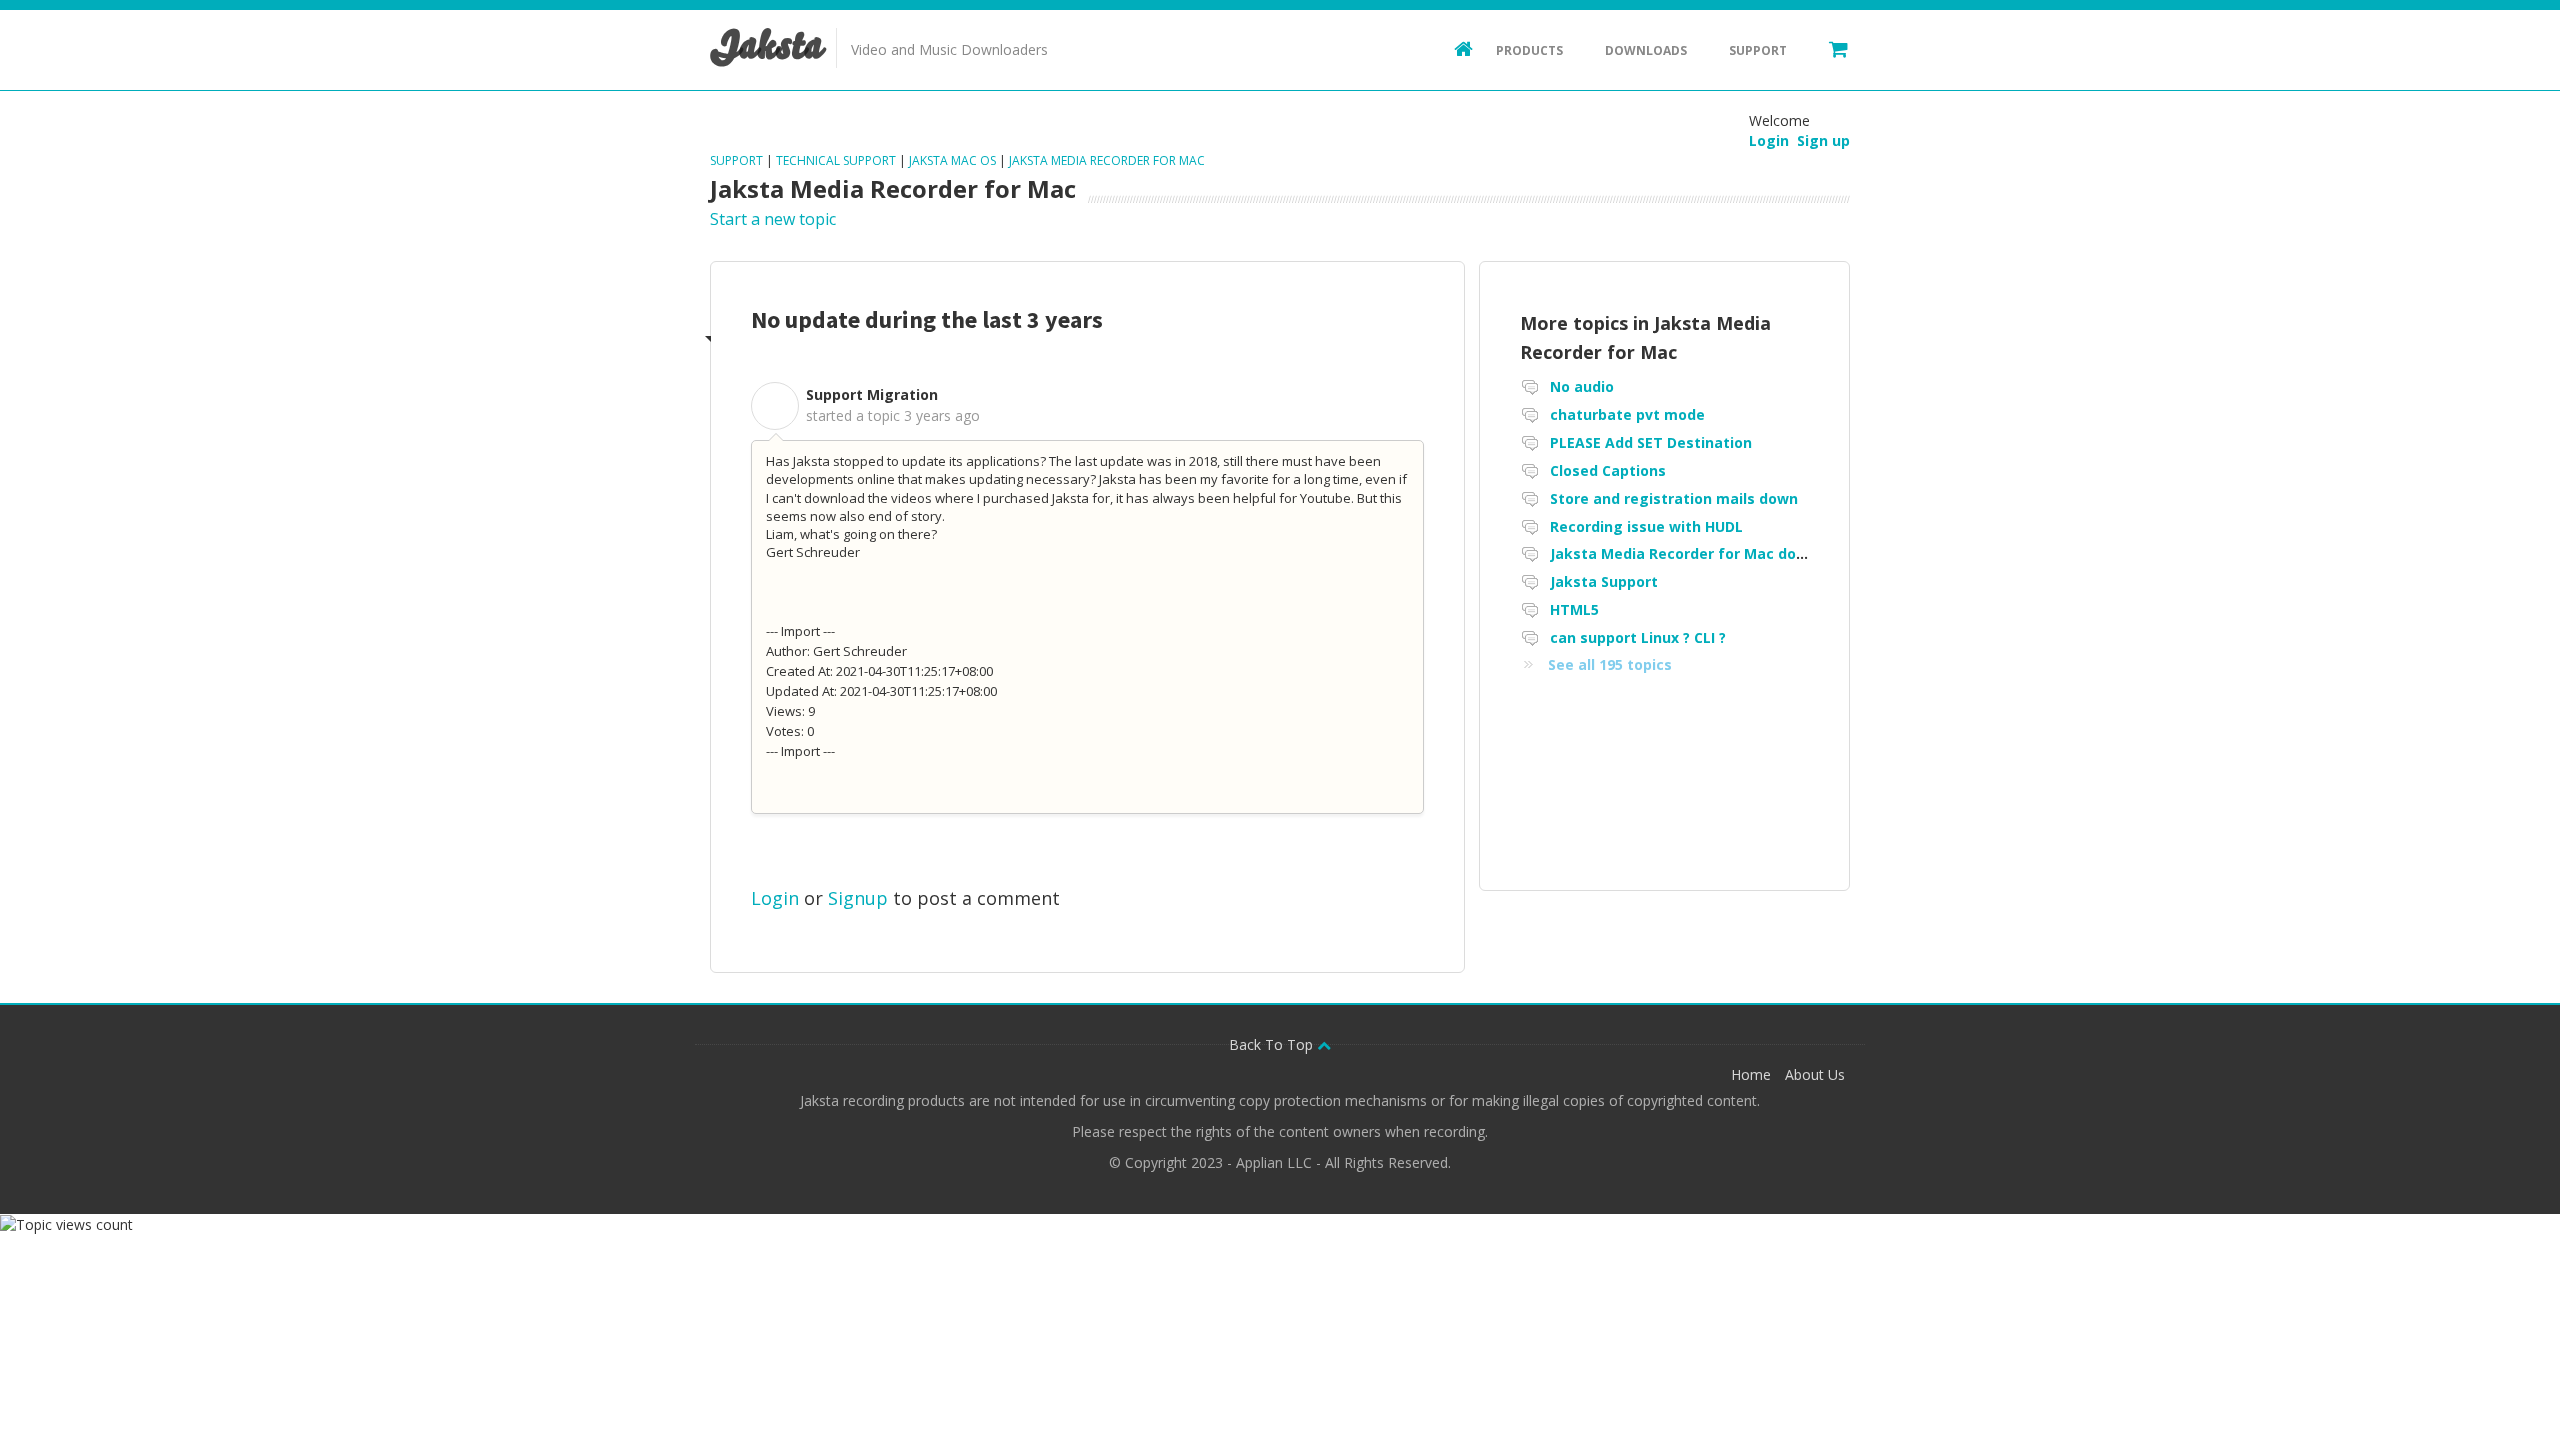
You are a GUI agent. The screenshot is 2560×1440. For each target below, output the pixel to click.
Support (1758, 50)
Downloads (1646, 50)
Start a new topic (773, 219)
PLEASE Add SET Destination (1651, 442)
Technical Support (836, 160)
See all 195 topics (1610, 664)
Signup (858, 898)
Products (1529, 50)
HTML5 (1574, 609)
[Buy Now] (1829, 48)
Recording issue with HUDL (1646, 526)
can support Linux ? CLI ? (1638, 637)
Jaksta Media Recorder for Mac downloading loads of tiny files (1775, 553)
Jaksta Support (1604, 581)
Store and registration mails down (1674, 498)
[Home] (1454, 48)
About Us (1815, 1074)
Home (1751, 1074)
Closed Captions (1608, 470)
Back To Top (1273, 1044)
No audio (1582, 386)
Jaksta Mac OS (952, 160)
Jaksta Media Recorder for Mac (1107, 160)
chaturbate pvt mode (1627, 414)
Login (775, 898)
